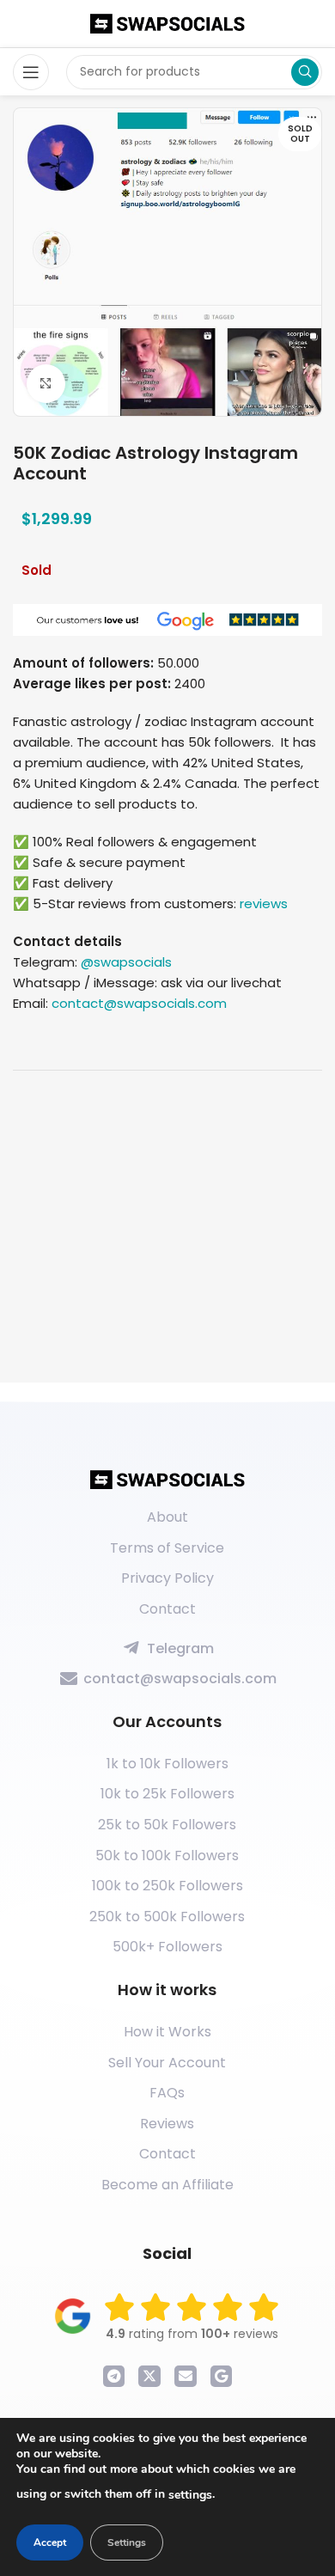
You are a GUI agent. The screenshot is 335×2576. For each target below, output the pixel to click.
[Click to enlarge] (46, 384)
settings (190, 2495)
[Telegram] (114, 2377)
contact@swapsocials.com (139, 1003)
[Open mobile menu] (31, 72)
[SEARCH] (305, 72)
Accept (50, 2542)
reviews (264, 903)
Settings (127, 2542)
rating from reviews (192, 2334)
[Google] (222, 2377)
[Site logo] (167, 23)
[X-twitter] (149, 2377)
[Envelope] (186, 2377)
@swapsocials (126, 962)
